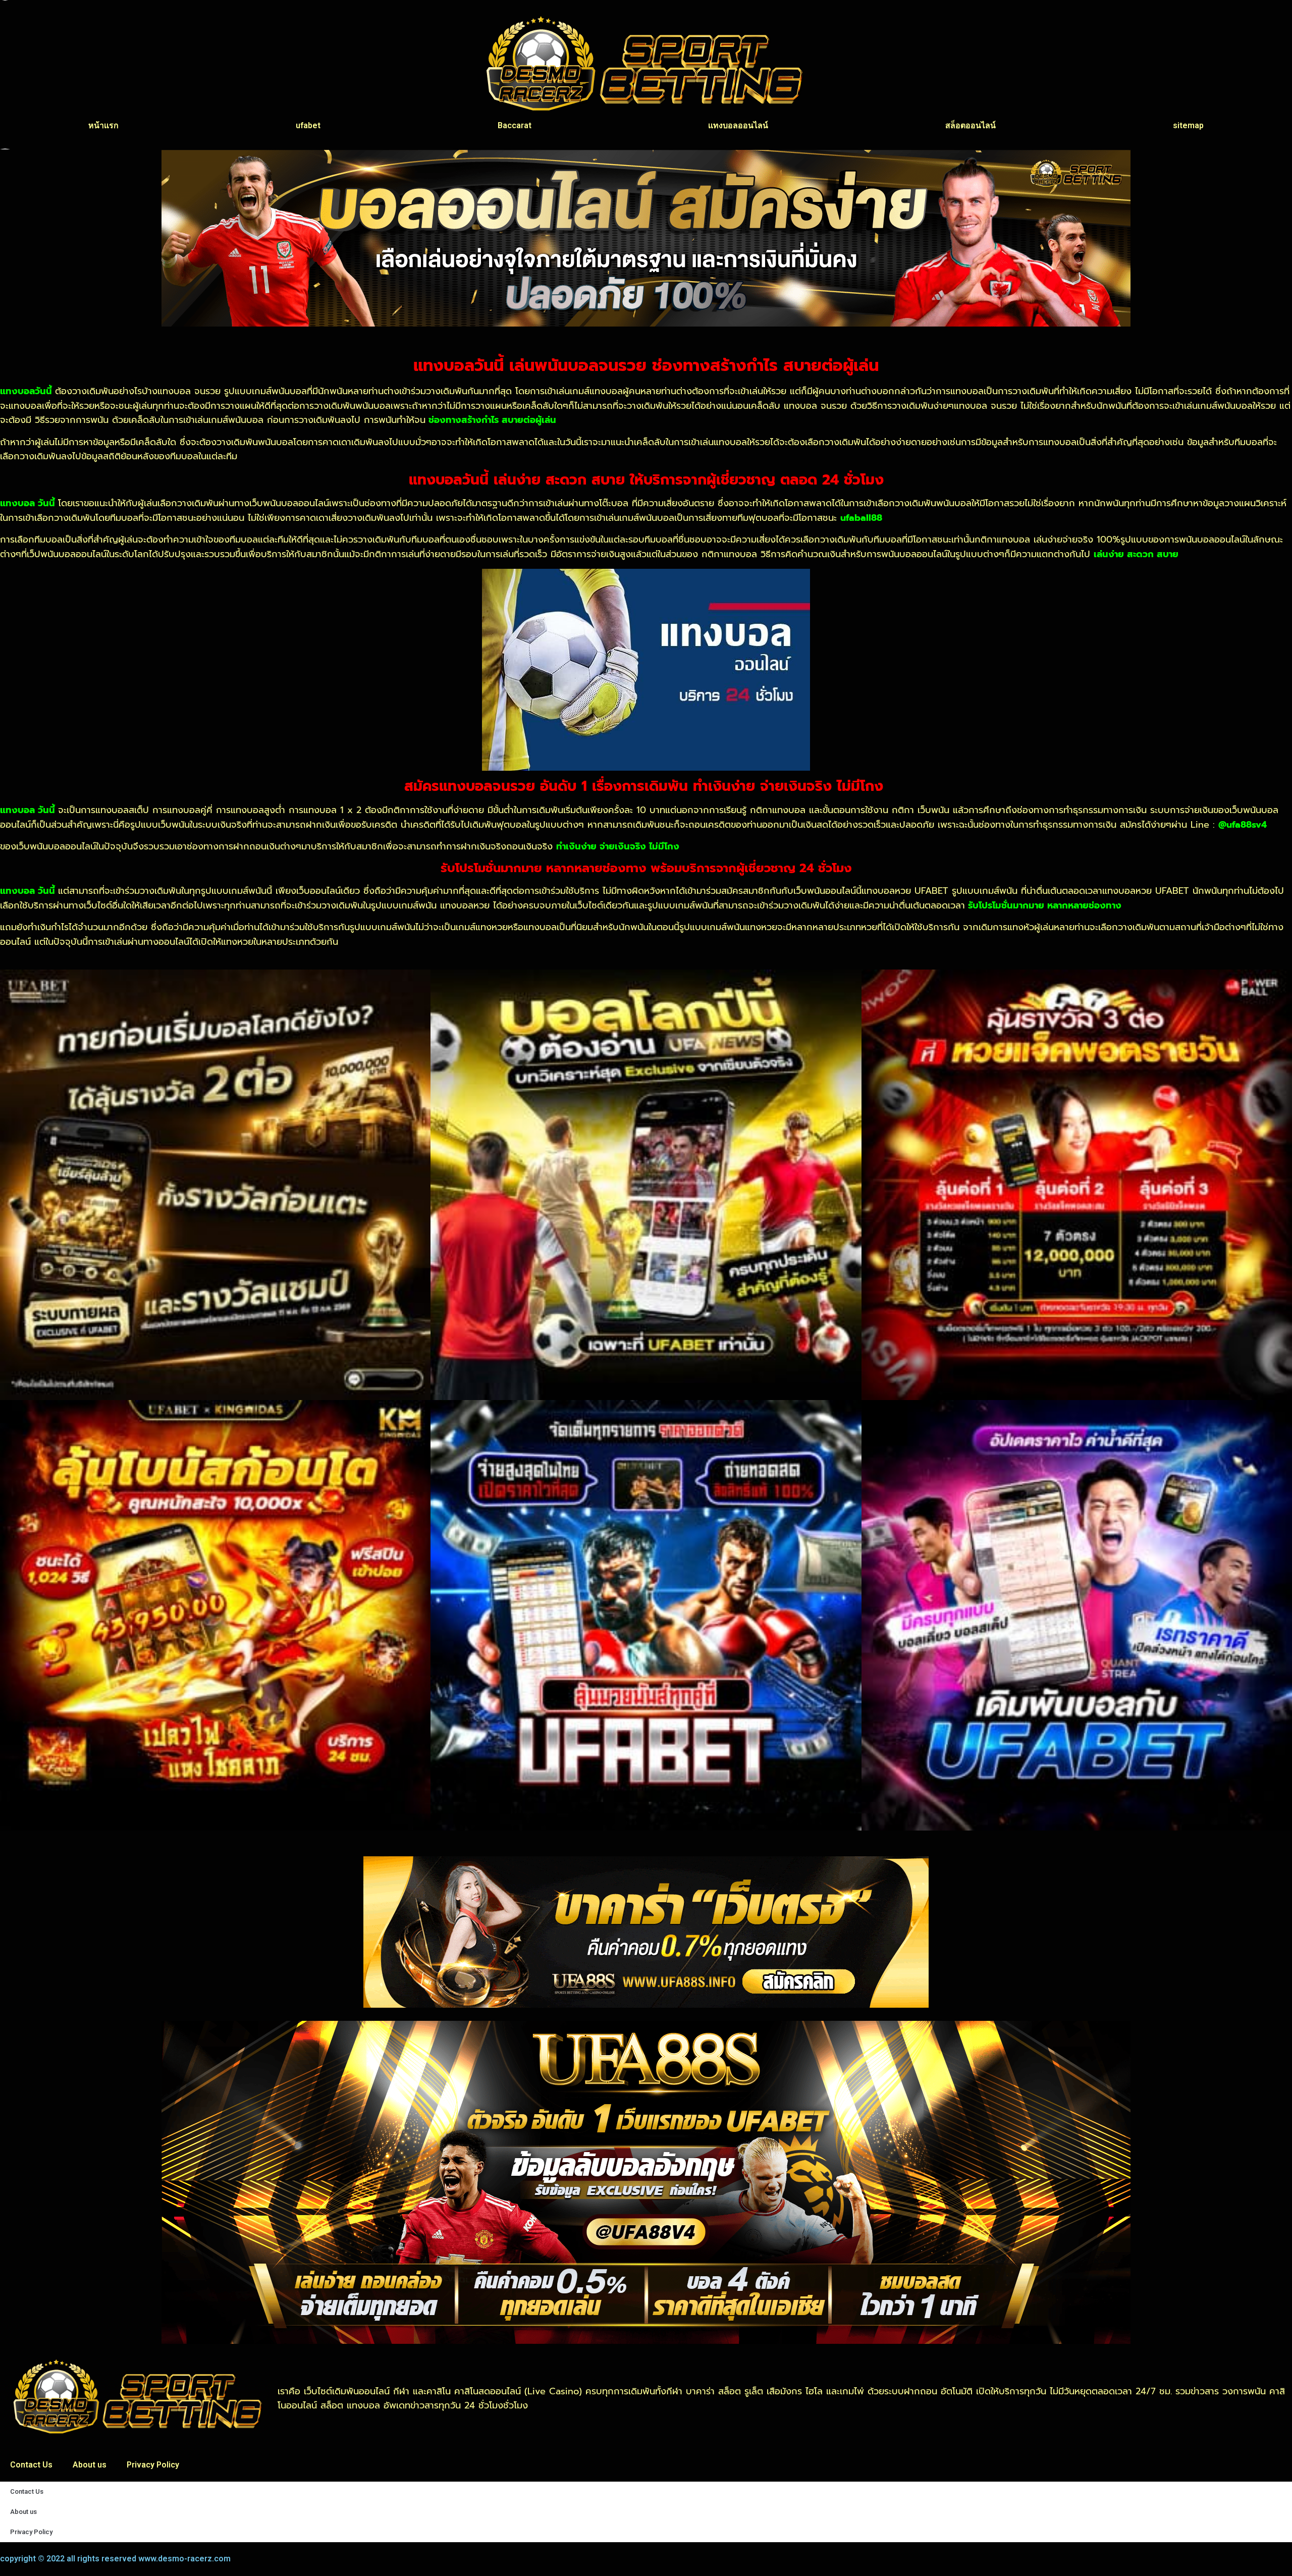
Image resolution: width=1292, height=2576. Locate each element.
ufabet (308, 125)
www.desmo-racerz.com (184, 2559)
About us (90, 2465)
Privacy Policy (153, 2465)
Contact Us (31, 2465)
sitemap (1188, 125)
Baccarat (515, 125)
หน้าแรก (103, 125)
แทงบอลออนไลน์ (738, 125)
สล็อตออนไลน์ (971, 125)
